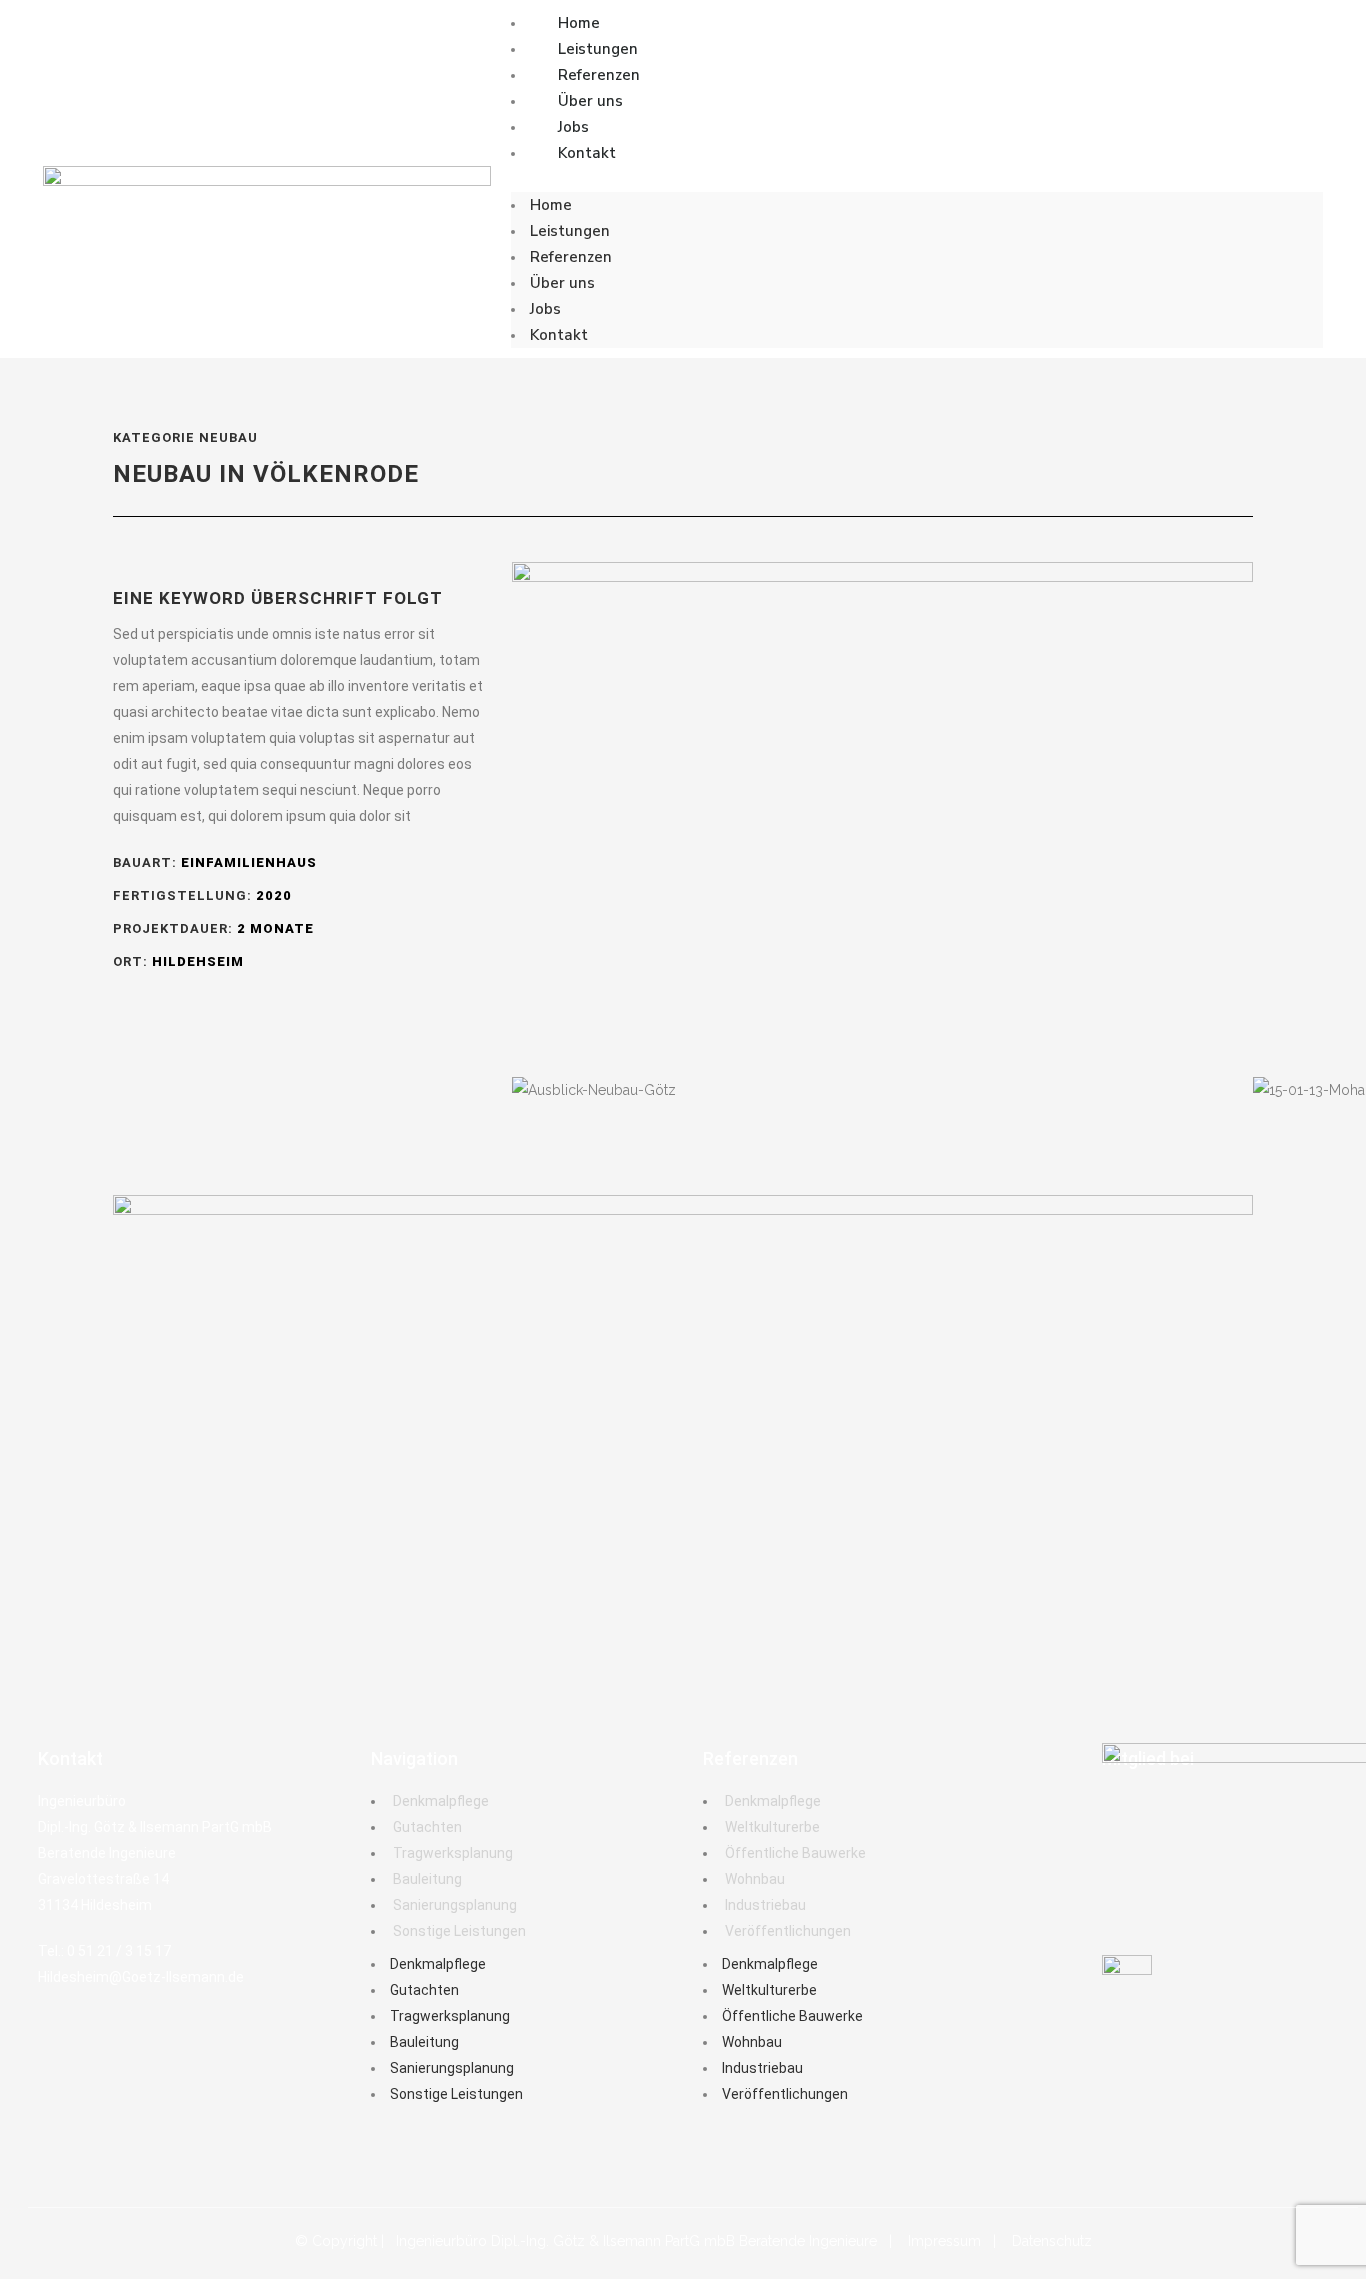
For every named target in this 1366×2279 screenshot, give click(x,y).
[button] (917, 179)
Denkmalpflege (441, 1801)
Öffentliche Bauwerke (795, 1853)
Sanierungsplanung (455, 1905)
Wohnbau (755, 1879)
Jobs (573, 127)
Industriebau (765, 1905)
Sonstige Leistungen (459, 1931)
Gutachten (427, 1827)
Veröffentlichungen (788, 1931)
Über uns (590, 101)
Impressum (944, 2241)
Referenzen (599, 75)
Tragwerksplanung (453, 1853)
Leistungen (598, 49)
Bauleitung (427, 1879)
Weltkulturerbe (772, 1827)
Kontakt (587, 153)
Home (579, 23)
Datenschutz (1052, 2241)
